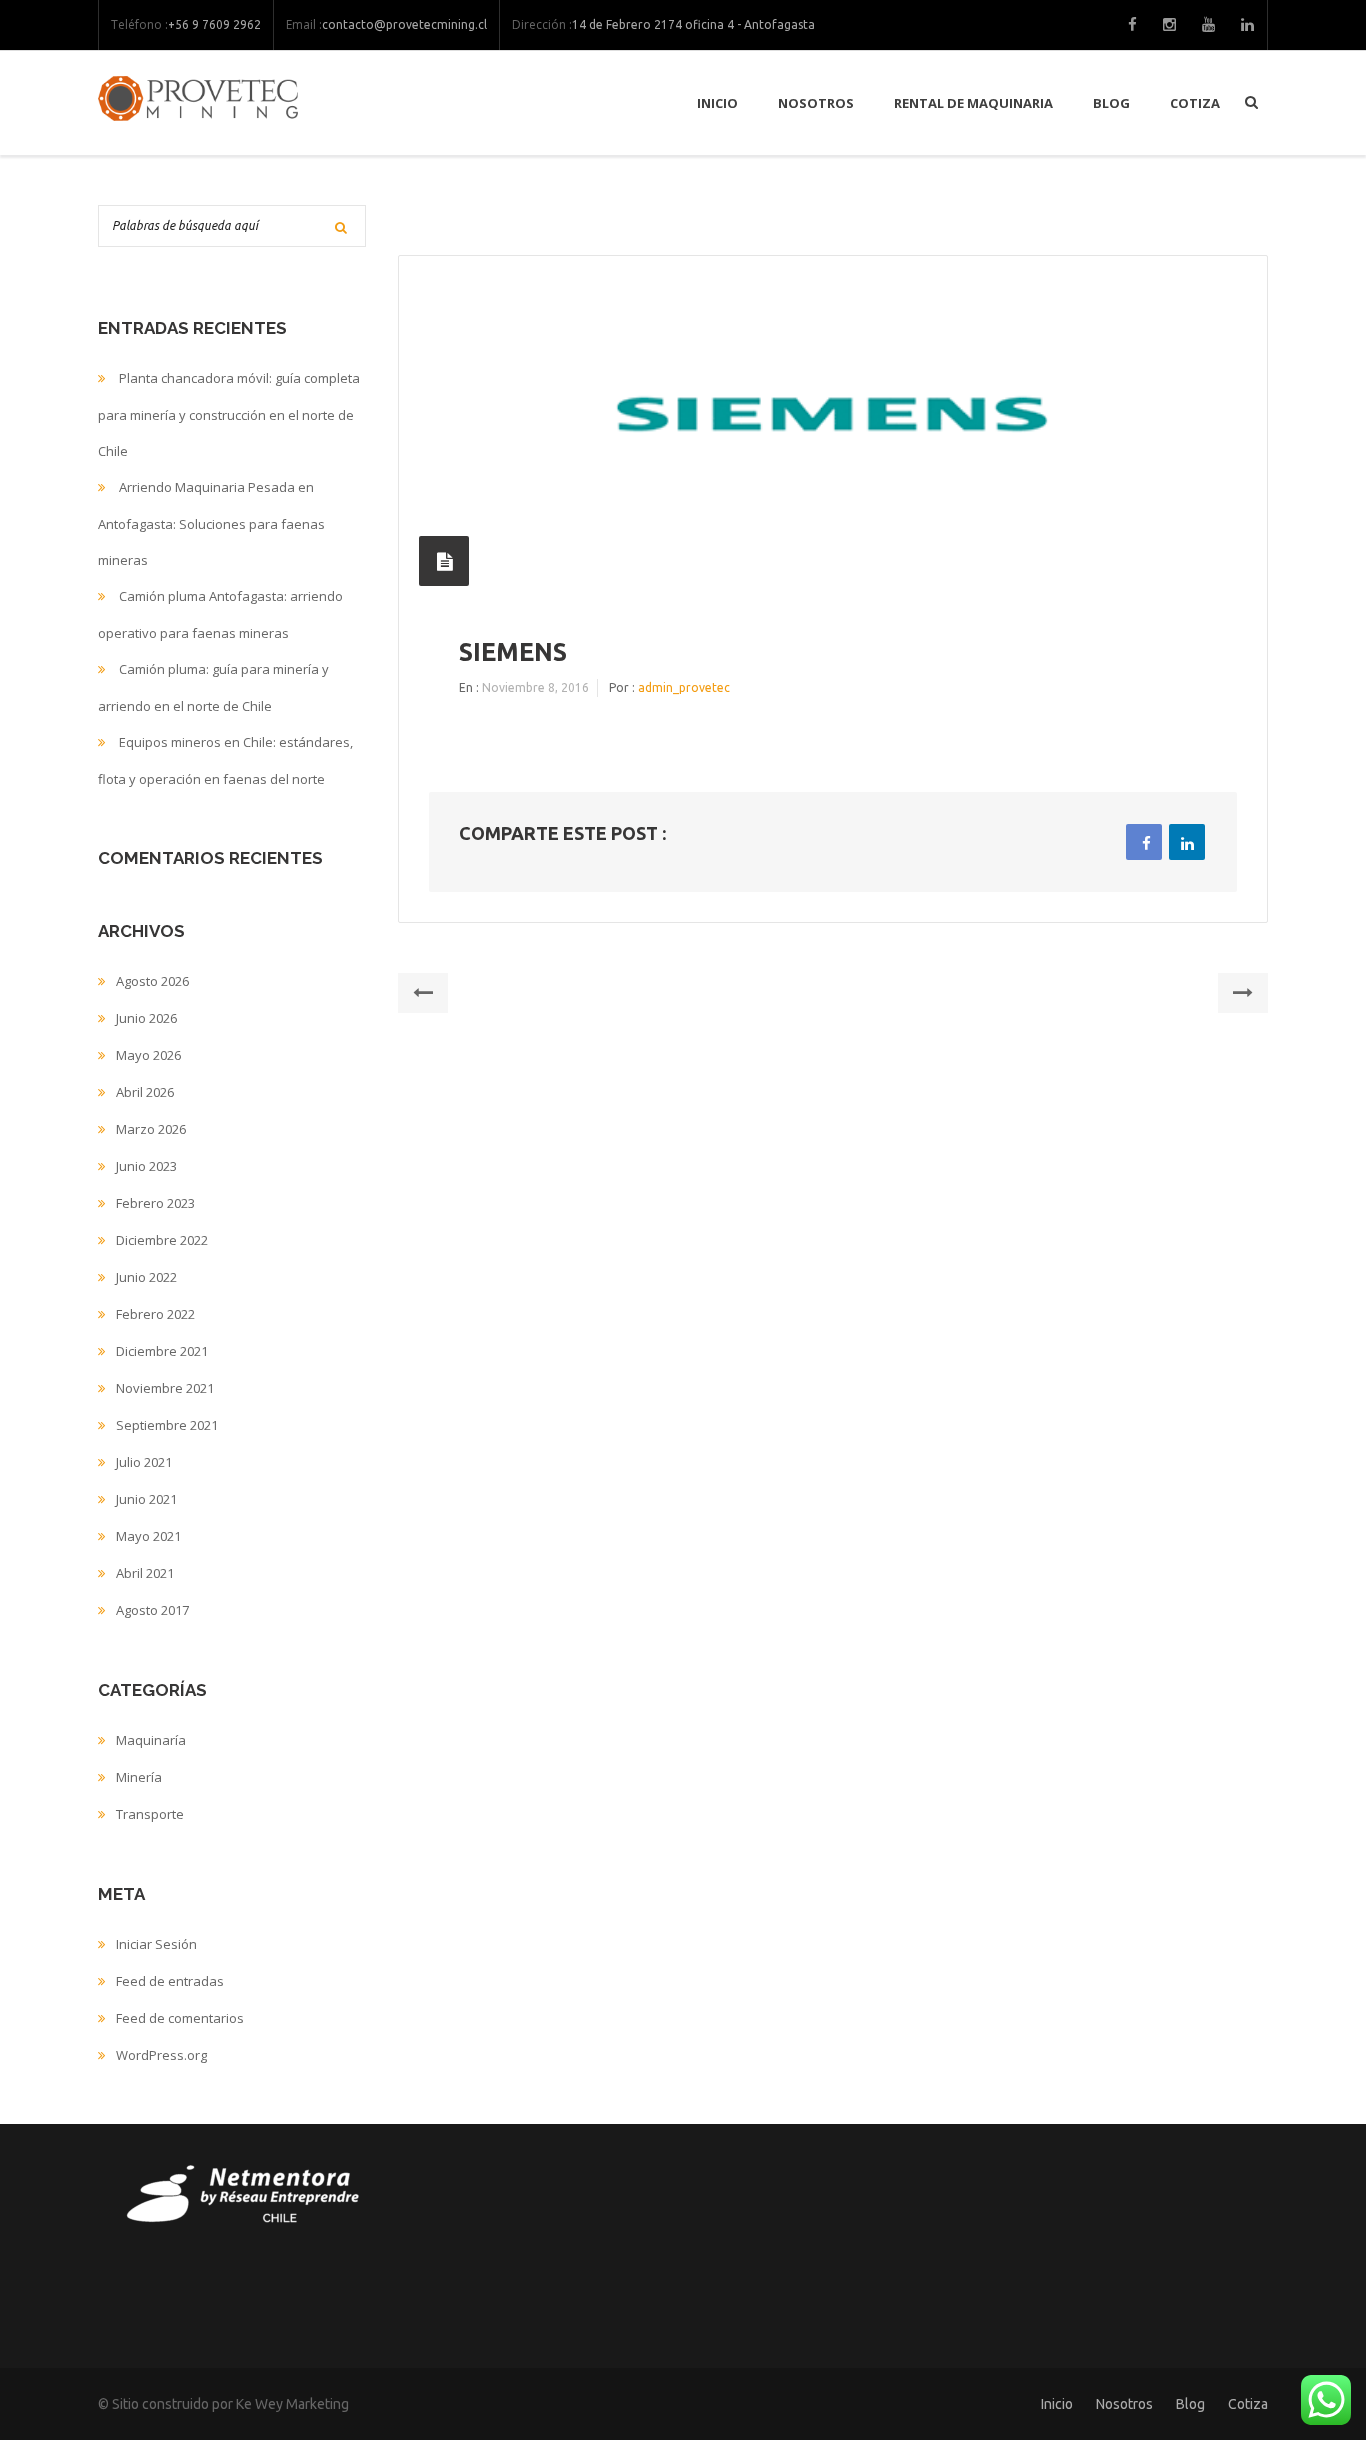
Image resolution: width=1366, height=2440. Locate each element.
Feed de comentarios (180, 2018)
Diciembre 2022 (162, 1240)
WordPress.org (161, 2055)
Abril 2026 (145, 1092)
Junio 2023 (146, 1166)
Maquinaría (151, 1740)
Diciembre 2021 (162, 1351)
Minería (139, 1777)
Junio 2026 (146, 1018)
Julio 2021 (144, 1462)
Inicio (717, 103)
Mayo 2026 (148, 1055)
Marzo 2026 (151, 1129)
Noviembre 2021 (165, 1388)
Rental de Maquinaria (973, 103)
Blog (1111, 103)
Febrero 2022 (155, 1314)
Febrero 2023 (155, 1203)
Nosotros (816, 103)
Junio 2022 (146, 1277)
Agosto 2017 (152, 1610)
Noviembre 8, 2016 (535, 687)
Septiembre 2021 (167, 1425)
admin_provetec (684, 687)
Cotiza (1195, 103)
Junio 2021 (146, 1499)
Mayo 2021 (148, 1536)
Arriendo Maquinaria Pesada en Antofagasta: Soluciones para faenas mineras (211, 523)
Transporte (150, 1814)
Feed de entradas (170, 1981)
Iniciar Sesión (156, 1944)
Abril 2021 (145, 1573)
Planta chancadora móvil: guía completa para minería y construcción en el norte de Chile (229, 414)
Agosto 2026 (152, 981)
